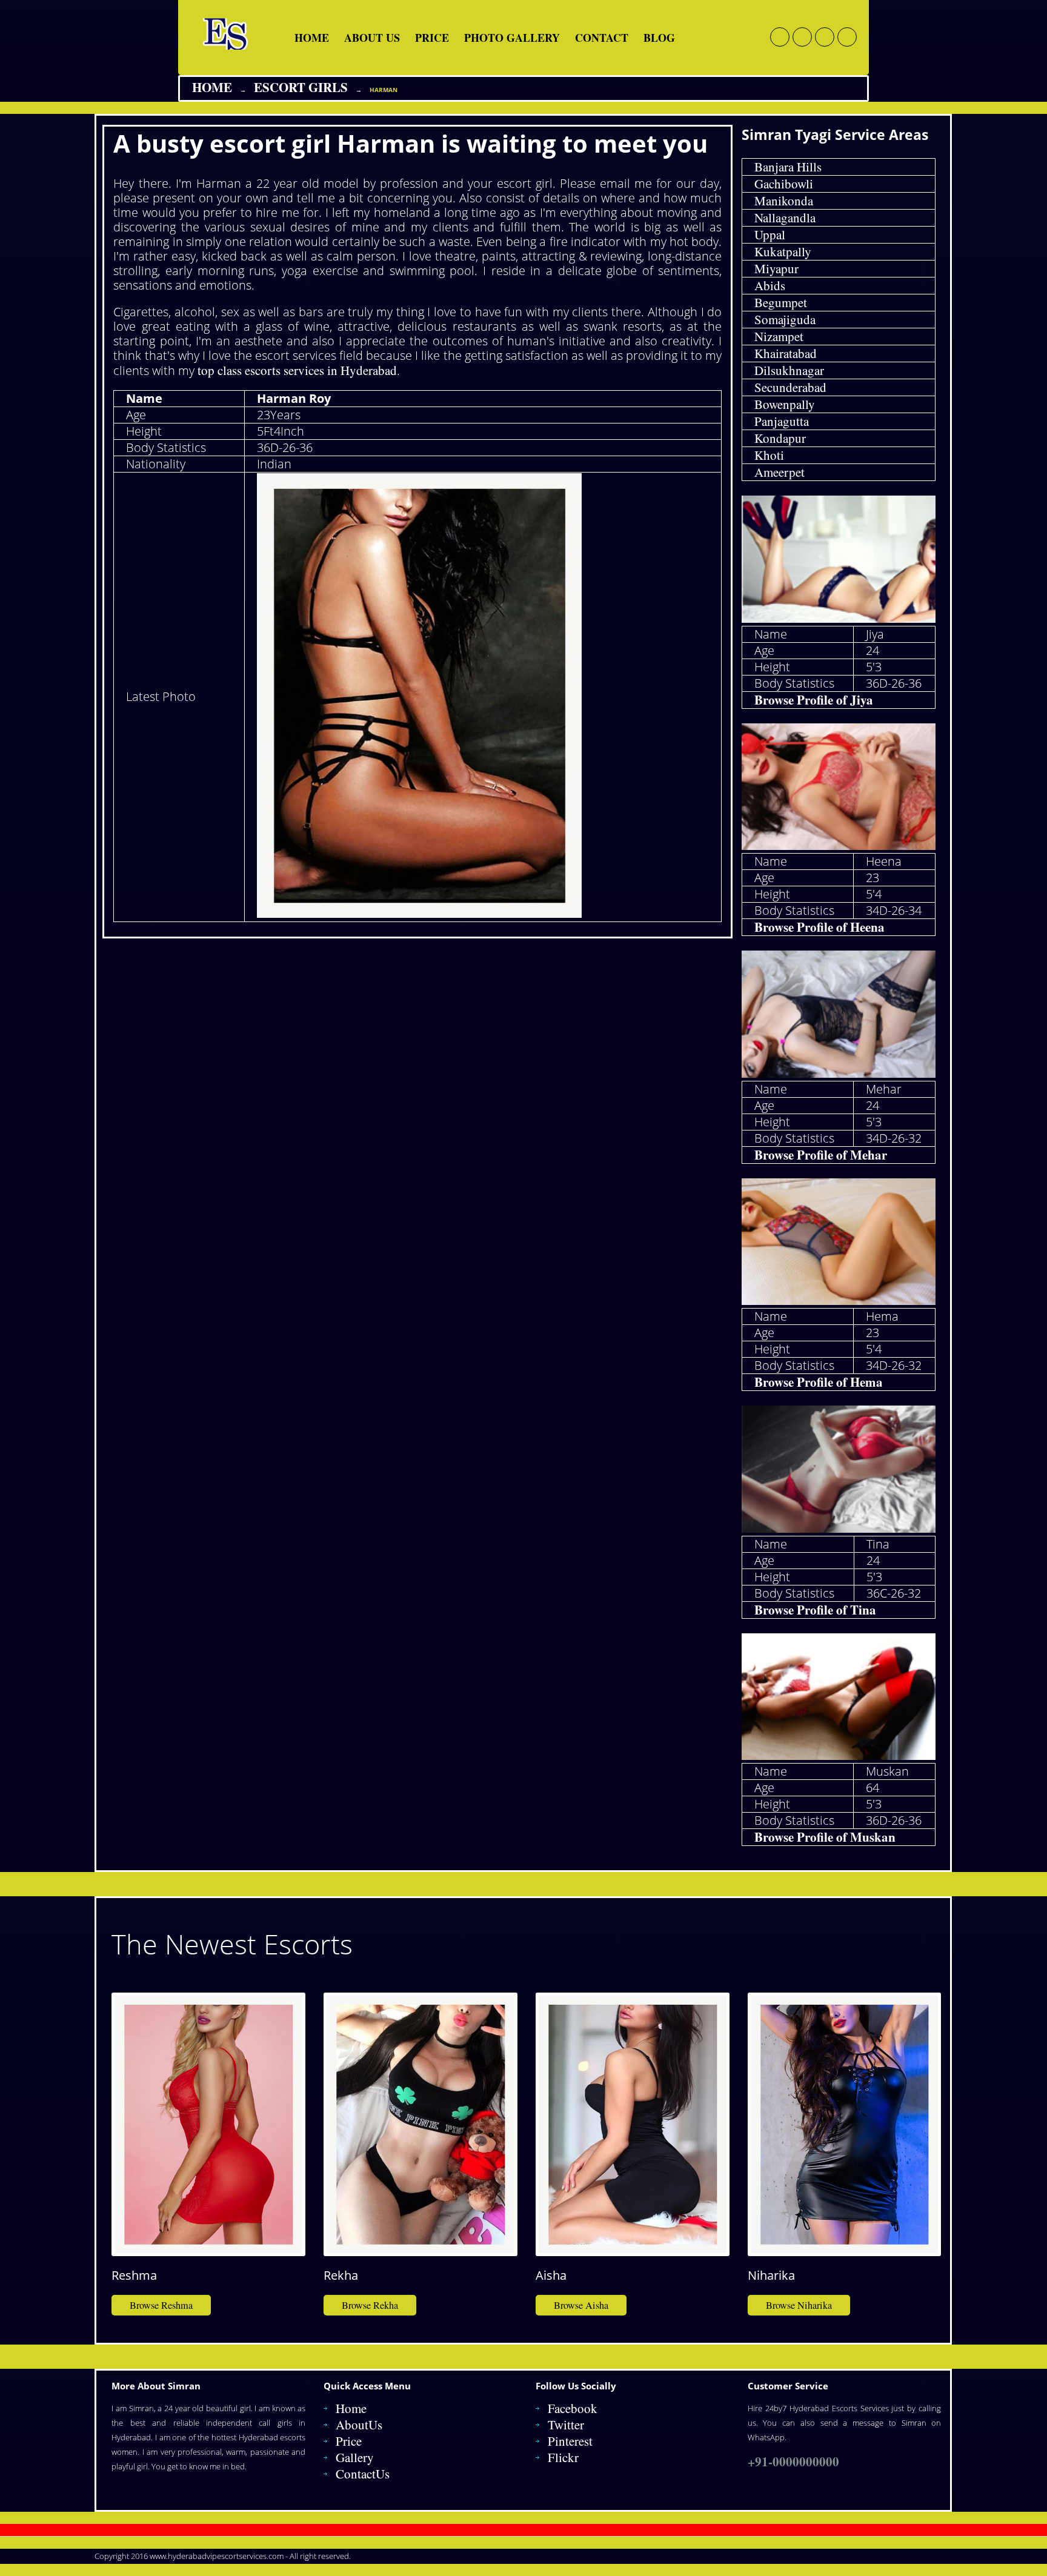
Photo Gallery (512, 38)
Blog (659, 38)
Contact (602, 38)
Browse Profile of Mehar (821, 1155)
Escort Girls (301, 87)
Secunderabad (790, 387)
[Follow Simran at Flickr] (825, 37)
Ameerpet (779, 472)
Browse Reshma (161, 2305)
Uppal (770, 234)
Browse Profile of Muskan (825, 1837)
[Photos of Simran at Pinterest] (847, 37)
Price (432, 38)
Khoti (769, 455)
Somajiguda (785, 319)
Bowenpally (785, 404)
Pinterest (570, 2441)
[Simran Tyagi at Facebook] (780, 37)
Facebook (573, 2408)
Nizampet (779, 336)
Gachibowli (784, 184)
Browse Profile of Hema (819, 1382)
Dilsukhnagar (789, 370)
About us (372, 38)
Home (312, 38)
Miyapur (776, 268)
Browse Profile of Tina (815, 1610)
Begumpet (781, 302)
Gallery (355, 2457)
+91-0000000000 (793, 2461)
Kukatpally (783, 251)
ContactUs (363, 2474)
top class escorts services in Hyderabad (297, 370)
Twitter (566, 2425)
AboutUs (359, 2425)
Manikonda (784, 201)
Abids (770, 285)
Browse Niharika (799, 2305)
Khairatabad (786, 353)
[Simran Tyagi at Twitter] (802, 37)
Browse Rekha (370, 2305)
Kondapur (780, 438)
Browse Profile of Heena (819, 927)
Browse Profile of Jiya (814, 700)
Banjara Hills (788, 167)
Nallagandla (785, 217)
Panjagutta (782, 421)
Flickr (563, 2457)
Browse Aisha (581, 2305)
